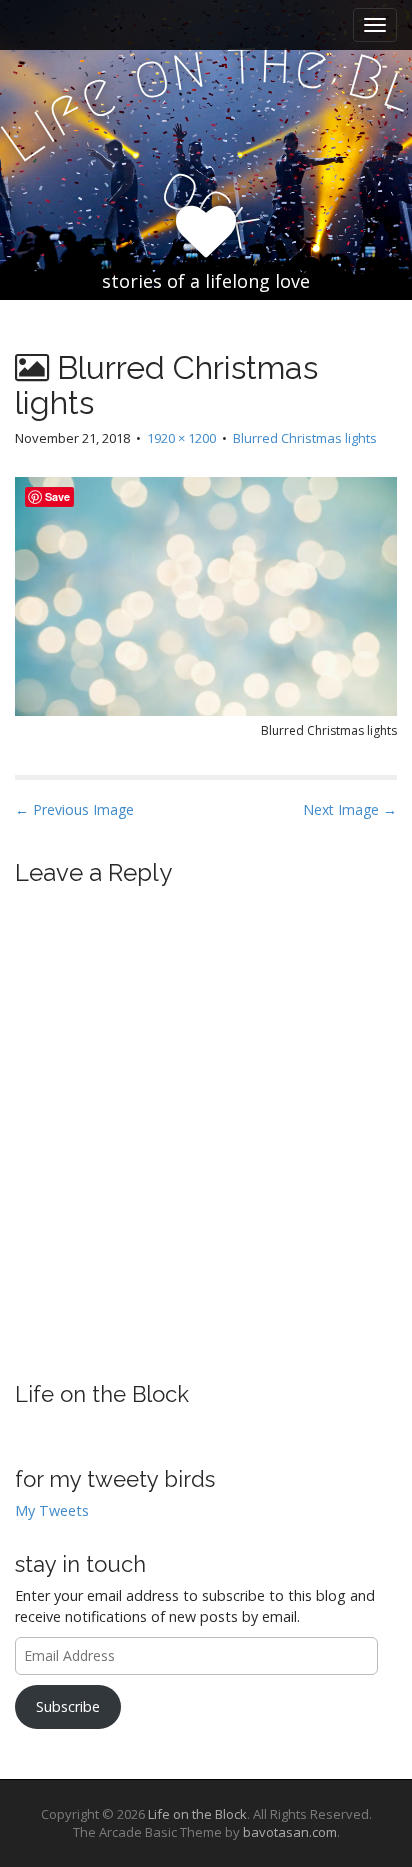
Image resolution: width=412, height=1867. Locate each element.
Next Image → (350, 809)
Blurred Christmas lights (305, 438)
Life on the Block (102, 1394)
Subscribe (68, 1706)
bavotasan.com (290, 1832)
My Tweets (52, 1510)
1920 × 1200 (181, 438)
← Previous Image (74, 809)
